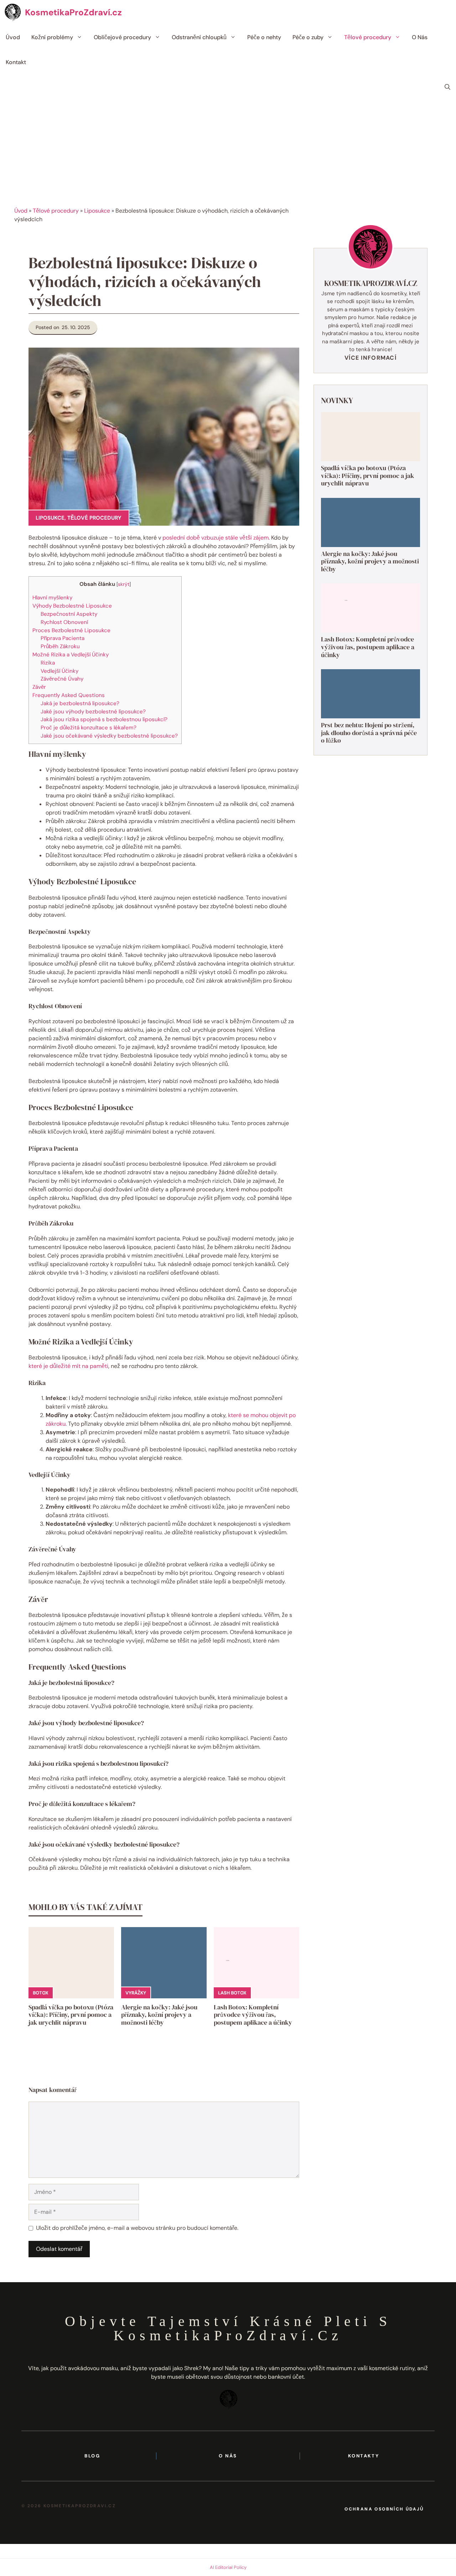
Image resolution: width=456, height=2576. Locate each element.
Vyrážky (136, 1993)
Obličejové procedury (122, 37)
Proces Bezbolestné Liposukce (71, 630)
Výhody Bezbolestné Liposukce (72, 606)
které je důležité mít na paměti (68, 1366)
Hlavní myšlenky (52, 598)
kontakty (364, 2456)
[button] (447, 87)
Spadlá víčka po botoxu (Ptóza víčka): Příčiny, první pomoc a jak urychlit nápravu (71, 2015)
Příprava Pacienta (63, 638)
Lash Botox (232, 1993)
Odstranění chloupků (199, 37)
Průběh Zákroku (60, 646)
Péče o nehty (264, 37)
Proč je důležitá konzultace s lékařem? (89, 728)
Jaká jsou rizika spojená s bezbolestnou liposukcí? (104, 719)
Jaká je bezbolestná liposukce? (80, 703)
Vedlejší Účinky (59, 671)
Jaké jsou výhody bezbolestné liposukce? (93, 712)
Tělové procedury (368, 37)
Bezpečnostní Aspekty (69, 614)
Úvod (13, 37)
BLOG (92, 2456)
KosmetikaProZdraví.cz (73, 12)
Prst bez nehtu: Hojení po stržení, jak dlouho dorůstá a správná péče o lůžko (369, 733)
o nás (228, 2456)
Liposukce (97, 211)
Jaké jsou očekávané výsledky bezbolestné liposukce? (109, 736)
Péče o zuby (308, 37)
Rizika (48, 663)
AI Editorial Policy (228, 2567)
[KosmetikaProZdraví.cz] (12, 12)
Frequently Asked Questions (69, 695)
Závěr (39, 687)
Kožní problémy (52, 37)
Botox (41, 1993)
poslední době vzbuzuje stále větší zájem (216, 538)
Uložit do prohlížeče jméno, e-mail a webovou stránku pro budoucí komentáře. (137, 2228)
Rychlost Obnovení (64, 622)
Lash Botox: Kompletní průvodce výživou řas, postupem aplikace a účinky (253, 2015)
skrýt (124, 584)
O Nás (420, 37)
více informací (370, 357)
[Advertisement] (228, 153)
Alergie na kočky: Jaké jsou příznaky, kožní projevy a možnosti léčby (159, 2015)
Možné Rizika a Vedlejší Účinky (71, 655)
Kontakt (16, 62)
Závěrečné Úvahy (62, 679)
